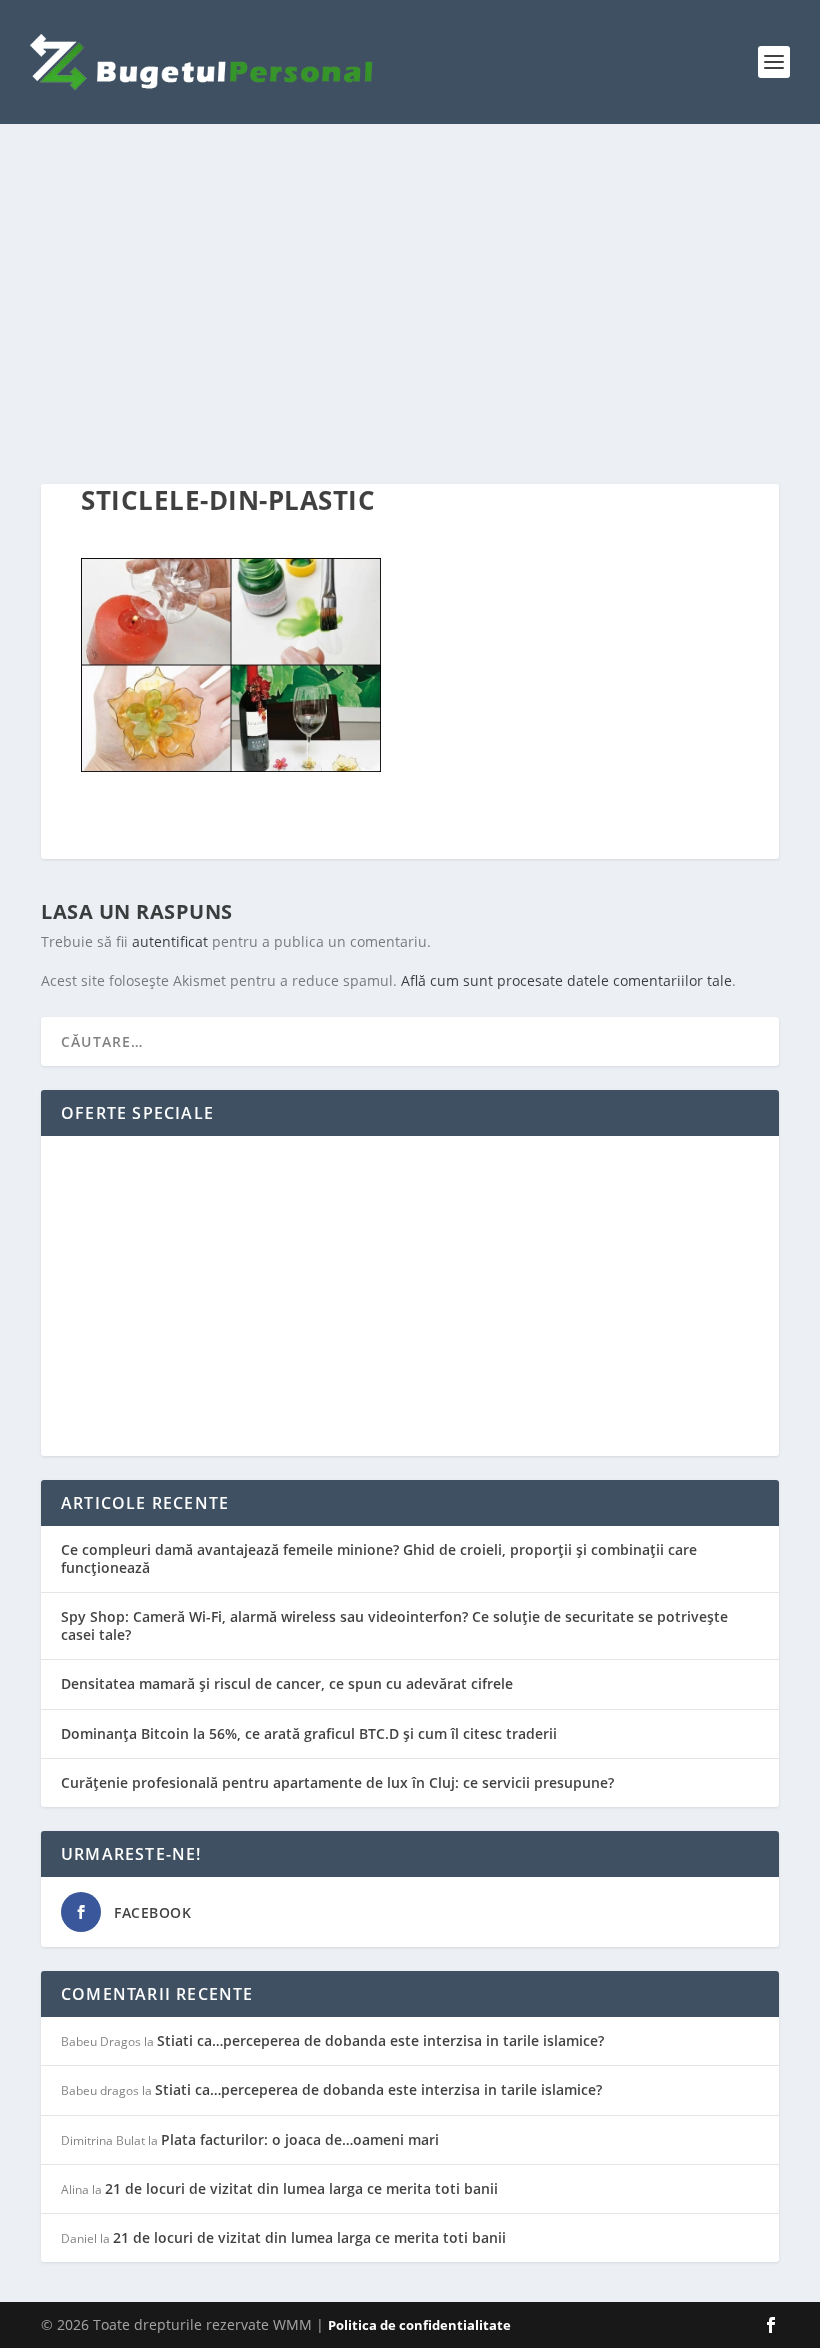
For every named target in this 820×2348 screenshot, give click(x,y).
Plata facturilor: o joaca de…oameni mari (300, 2139)
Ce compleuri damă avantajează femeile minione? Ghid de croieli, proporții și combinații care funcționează (379, 1558)
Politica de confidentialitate (419, 2325)
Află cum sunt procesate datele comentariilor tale (566, 980)
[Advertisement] (410, 304)
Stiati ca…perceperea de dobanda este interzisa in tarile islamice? (380, 2040)
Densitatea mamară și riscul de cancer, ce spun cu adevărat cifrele (287, 1683)
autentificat (170, 941)
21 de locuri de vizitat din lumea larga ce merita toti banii (301, 2188)
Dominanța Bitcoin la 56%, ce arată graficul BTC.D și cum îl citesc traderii (309, 1733)
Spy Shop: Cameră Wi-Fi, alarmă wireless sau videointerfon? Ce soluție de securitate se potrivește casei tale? (394, 1625)
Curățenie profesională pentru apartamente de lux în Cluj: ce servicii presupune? (337, 1782)
